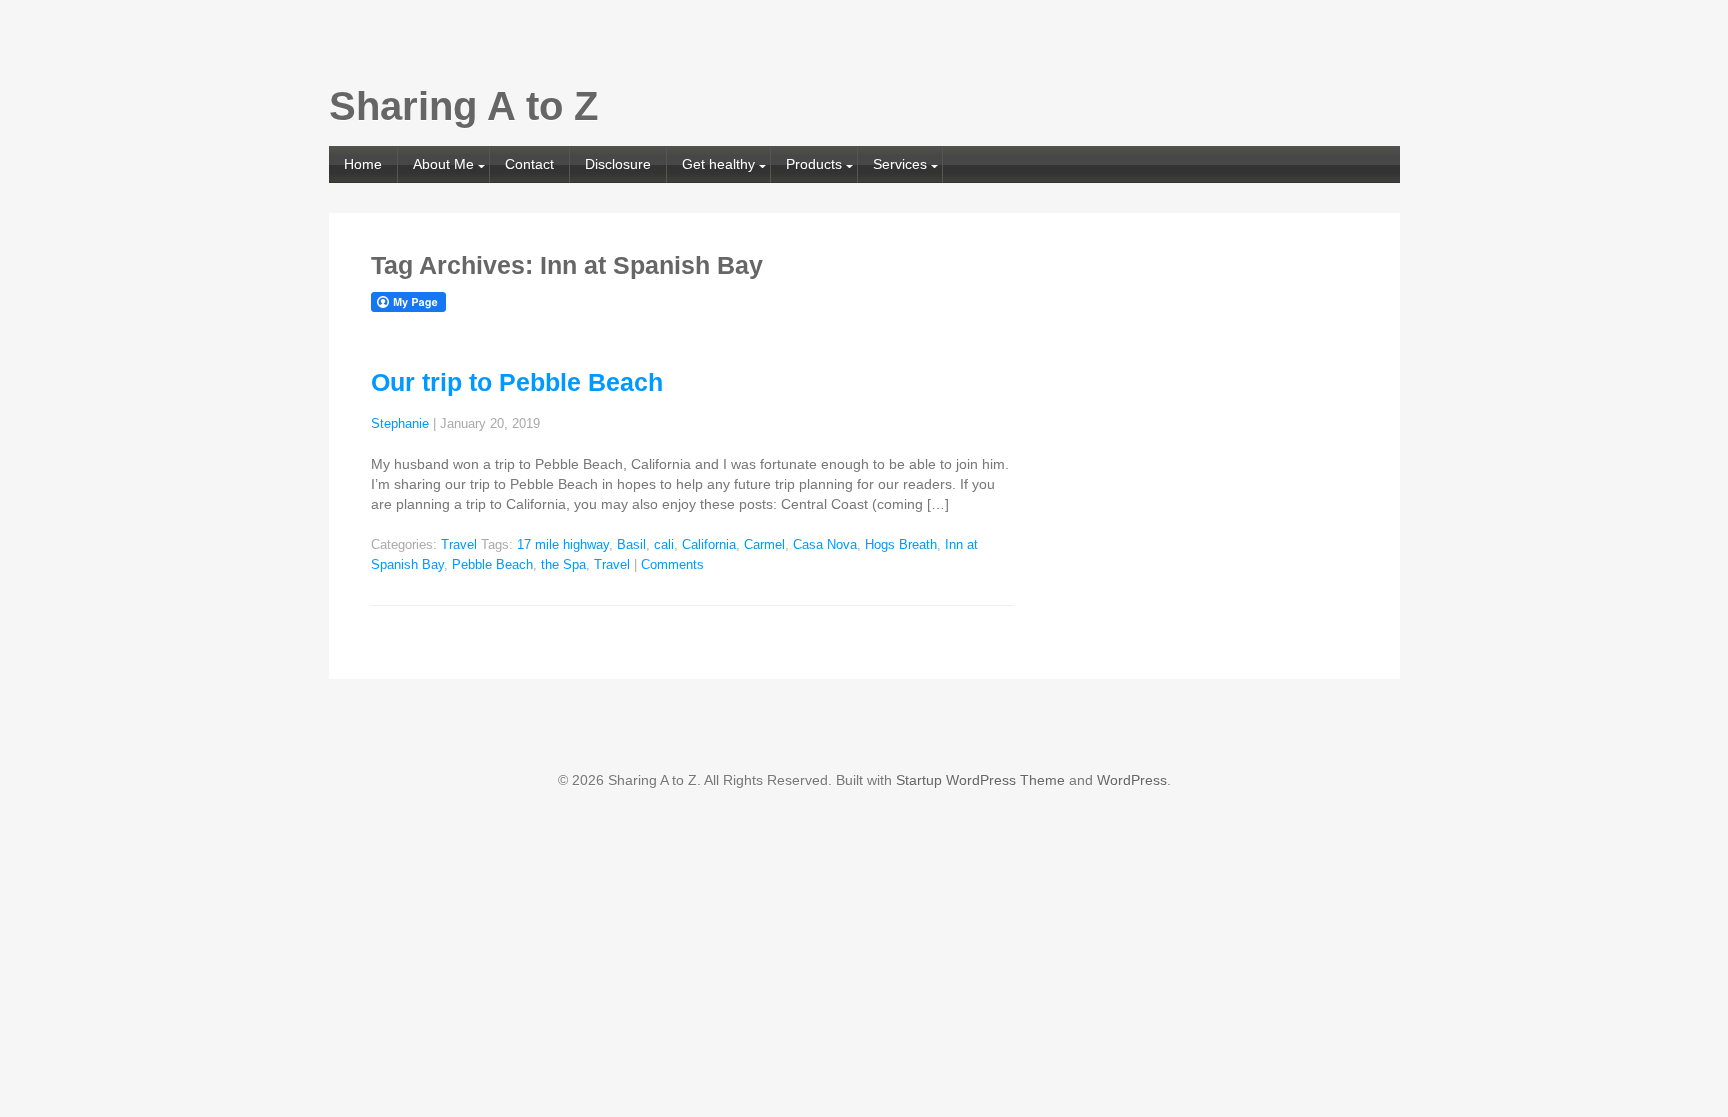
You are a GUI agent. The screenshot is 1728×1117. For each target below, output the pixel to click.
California (709, 545)
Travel (459, 545)
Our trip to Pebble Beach (517, 382)
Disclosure (618, 164)
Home (363, 164)
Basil (631, 545)
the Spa (563, 565)
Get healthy (718, 164)
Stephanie (400, 424)
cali (664, 545)
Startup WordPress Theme (980, 780)
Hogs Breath (901, 545)
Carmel (764, 545)
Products (814, 164)
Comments (672, 565)
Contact (529, 164)
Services (900, 164)
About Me (443, 164)
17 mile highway (563, 545)
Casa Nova (825, 545)
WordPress (1132, 780)
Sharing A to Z (463, 106)
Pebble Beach (492, 565)
